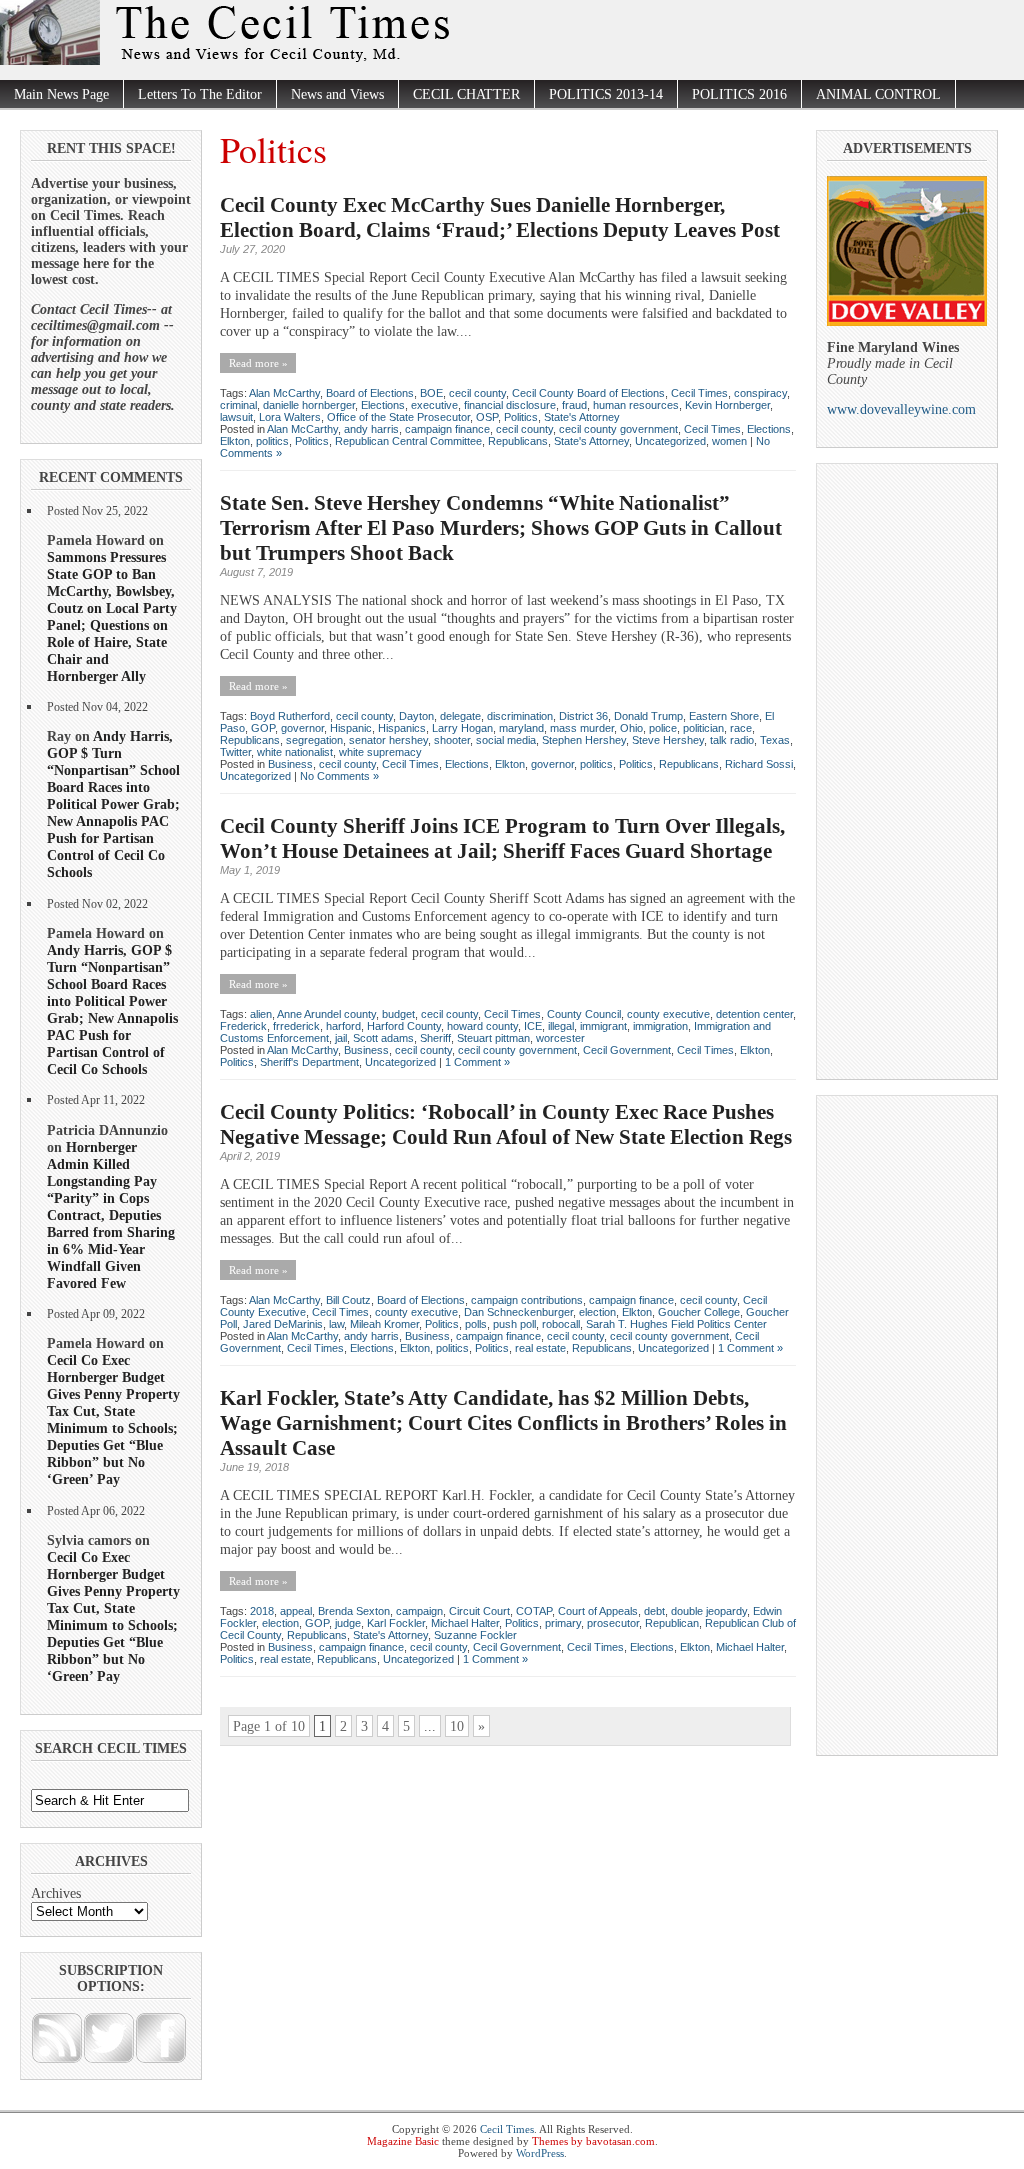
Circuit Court (479, 1611)
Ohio (631, 728)
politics (272, 441)
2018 (262, 1611)
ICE (533, 1026)
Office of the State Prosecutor (398, 417)
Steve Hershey (668, 740)
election (597, 1312)
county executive (668, 1014)
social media (506, 740)
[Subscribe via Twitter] (109, 2059)
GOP (263, 728)
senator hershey (388, 740)
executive (434, 405)
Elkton (235, 441)
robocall (561, 1324)
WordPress (540, 2153)
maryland (521, 728)
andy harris (371, 429)
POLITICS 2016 (739, 94)
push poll (514, 1324)
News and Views (337, 94)
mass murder (582, 728)
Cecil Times (699, 393)
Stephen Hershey (584, 740)
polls (476, 1324)
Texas (775, 740)
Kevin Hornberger (727, 405)
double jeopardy (709, 1611)
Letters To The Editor (200, 94)
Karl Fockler (396, 1623)
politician (703, 728)
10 (457, 1726)
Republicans (518, 441)
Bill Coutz (348, 1300)
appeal (296, 1611)
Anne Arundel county (326, 1014)
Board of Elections (370, 393)
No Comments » (339, 776)
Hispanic (351, 728)
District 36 (583, 716)
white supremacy (380, 752)
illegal (561, 1026)
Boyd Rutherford (290, 716)
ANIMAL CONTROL (878, 94)
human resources (636, 405)
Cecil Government (627, 1050)
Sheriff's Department (309, 1062)
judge (348, 1623)
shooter (452, 740)
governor (302, 728)
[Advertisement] (907, 764)
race (741, 728)
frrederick (296, 1026)
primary (563, 1623)
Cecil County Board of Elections (588, 393)
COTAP (534, 1611)
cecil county (477, 393)
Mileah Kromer (384, 1324)
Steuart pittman (493, 1038)
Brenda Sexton (354, 1611)
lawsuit (236, 417)
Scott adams (383, 1038)
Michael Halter (465, 1623)
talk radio (732, 740)
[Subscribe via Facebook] (161, 2059)
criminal (238, 405)
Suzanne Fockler (475, 1635)
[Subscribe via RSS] (57, 2059)
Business (290, 764)
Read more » (258, 363)
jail (341, 1038)
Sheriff (435, 1038)
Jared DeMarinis (283, 1324)
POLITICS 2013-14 (606, 94)
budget (398, 1014)
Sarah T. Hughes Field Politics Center (676, 1324)
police (663, 728)
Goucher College (699, 1312)
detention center (754, 1014)
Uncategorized (670, 441)
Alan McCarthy (284, 393)
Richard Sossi (759, 764)
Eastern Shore (724, 716)
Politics (521, 417)
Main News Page (61, 94)
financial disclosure (510, 405)
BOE (431, 393)
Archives (56, 1893)
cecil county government (618, 429)
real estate (540, 1348)
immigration (660, 1026)
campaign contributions (527, 1300)
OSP (487, 417)
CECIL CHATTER (466, 94)
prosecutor (613, 1623)
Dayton (416, 716)
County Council (584, 1014)
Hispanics (402, 728)
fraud (574, 405)
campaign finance (447, 429)
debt (654, 1611)
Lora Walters (290, 417)
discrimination (520, 716)
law (336, 1324)
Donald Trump (648, 716)
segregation (314, 740)
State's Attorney (582, 417)
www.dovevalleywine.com (901, 409)
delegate (460, 716)
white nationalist (295, 752)
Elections (383, 405)
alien (261, 1014)
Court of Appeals (598, 1611)
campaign (419, 1611)
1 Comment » (477, 1062)
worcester (560, 1038)
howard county (482, 1026)
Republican (672, 1623)
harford (343, 1026)
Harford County (404, 1026)
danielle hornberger (309, 405)
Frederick (243, 1026)
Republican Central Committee (408, 441)
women (729, 441)
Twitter (235, 752)
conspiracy (760, 393)
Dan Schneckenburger (518, 1312)
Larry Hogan (462, 728)
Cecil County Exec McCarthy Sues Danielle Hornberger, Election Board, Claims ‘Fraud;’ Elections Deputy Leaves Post (500, 217)
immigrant (603, 1026)
